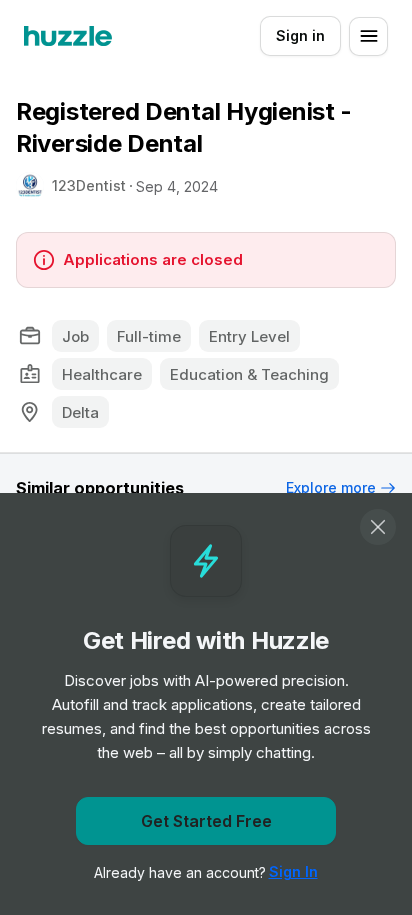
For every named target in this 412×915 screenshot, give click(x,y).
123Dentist (89, 185)
